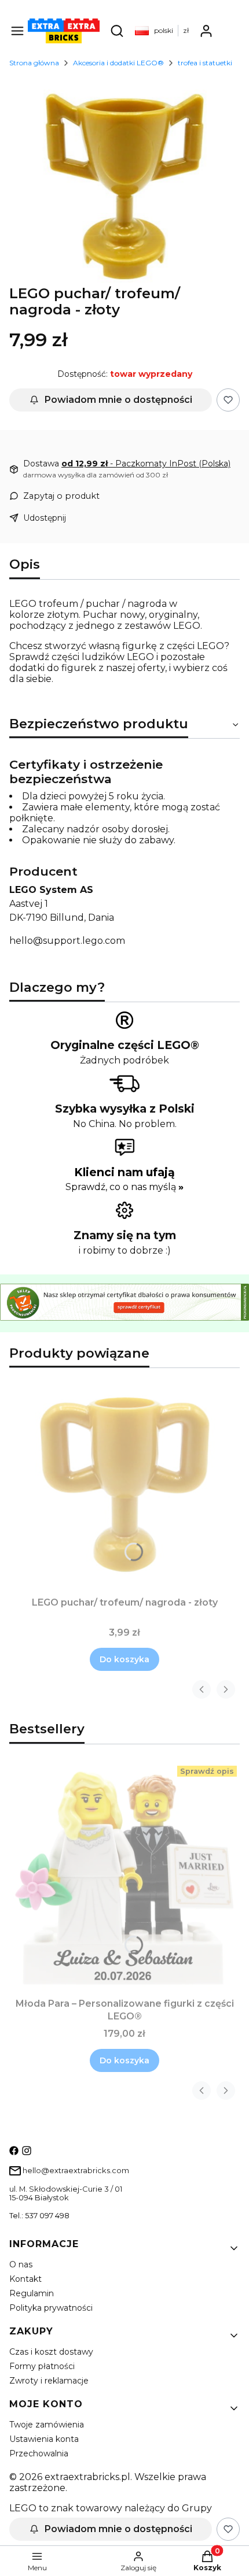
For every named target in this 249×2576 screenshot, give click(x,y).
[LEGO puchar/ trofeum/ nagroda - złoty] (124, 1485)
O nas (21, 2264)
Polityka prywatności (51, 2308)
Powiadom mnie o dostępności (118, 400)
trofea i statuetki (205, 63)
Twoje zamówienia (47, 2425)
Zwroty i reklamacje (49, 2381)
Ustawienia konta (44, 2439)
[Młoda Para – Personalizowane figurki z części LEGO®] (124, 1878)
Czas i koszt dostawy (51, 2352)
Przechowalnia (39, 2453)
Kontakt (25, 2279)
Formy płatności (42, 2366)
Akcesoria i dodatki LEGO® (118, 63)
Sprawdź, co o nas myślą (124, 1187)
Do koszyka (124, 1659)
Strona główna (34, 63)
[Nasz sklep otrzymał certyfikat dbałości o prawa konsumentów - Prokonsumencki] (124, 1317)
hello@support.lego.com (67, 941)
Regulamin (32, 2293)
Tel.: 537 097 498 (39, 2216)
